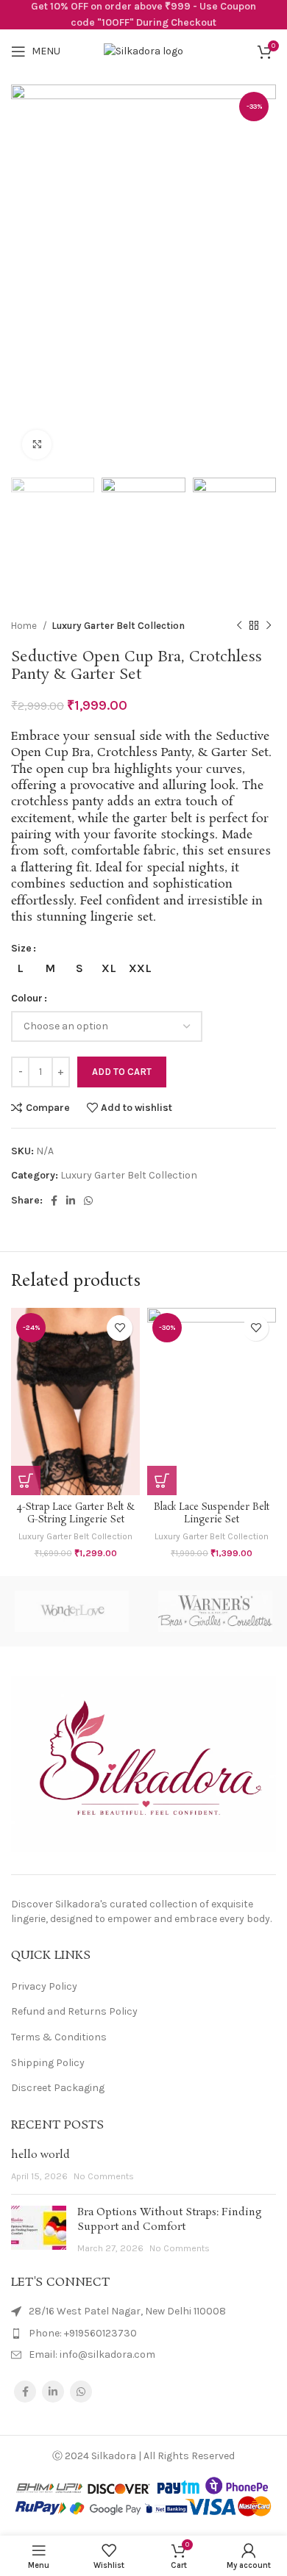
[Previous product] (239, 625)
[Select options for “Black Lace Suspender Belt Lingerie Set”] (162, 1481)
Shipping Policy (48, 2063)
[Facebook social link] (54, 1201)
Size (21, 948)
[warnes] (215, 1611)
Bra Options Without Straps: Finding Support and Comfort (170, 2220)
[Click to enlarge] (37, 445)
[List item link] (143, 2334)
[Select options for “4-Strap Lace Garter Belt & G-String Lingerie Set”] (26, 1481)
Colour (27, 998)
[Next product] (269, 625)
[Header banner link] (143, 15)
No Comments (104, 2176)
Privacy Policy (44, 1986)
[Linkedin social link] (71, 1201)
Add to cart (122, 1072)
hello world (40, 2155)
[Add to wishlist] (120, 1328)
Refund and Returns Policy (74, 2011)
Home (25, 626)
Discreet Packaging (58, 2088)
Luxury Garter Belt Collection (118, 626)
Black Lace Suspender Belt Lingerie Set (212, 1514)
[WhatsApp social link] (88, 1201)
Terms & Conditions (59, 2037)
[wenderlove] (72, 1611)
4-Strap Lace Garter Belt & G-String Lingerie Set (76, 1514)
